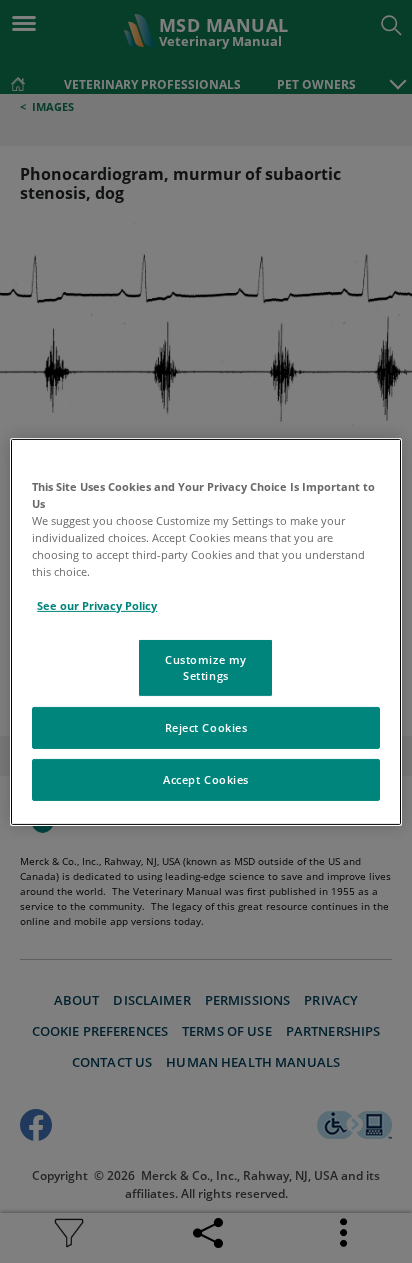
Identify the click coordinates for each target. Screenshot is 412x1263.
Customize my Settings (206, 667)
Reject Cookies (206, 727)
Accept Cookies (206, 779)
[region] (205, 631)
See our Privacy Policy (97, 605)
